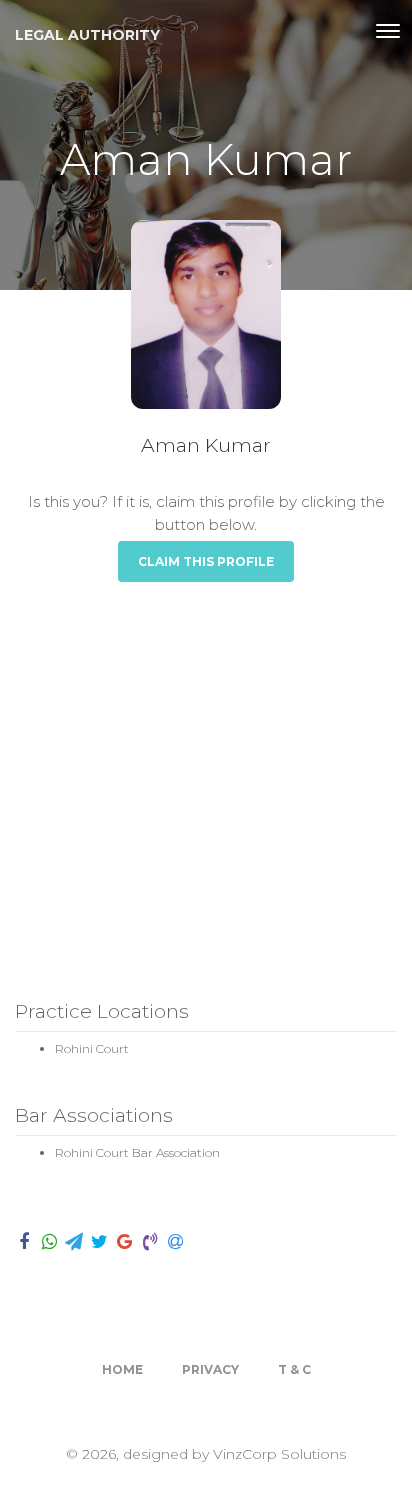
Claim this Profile (206, 561)
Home (122, 1369)
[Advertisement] (206, 776)
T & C (294, 1369)
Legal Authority (87, 35)
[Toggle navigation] (388, 31)
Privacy (210, 1369)
